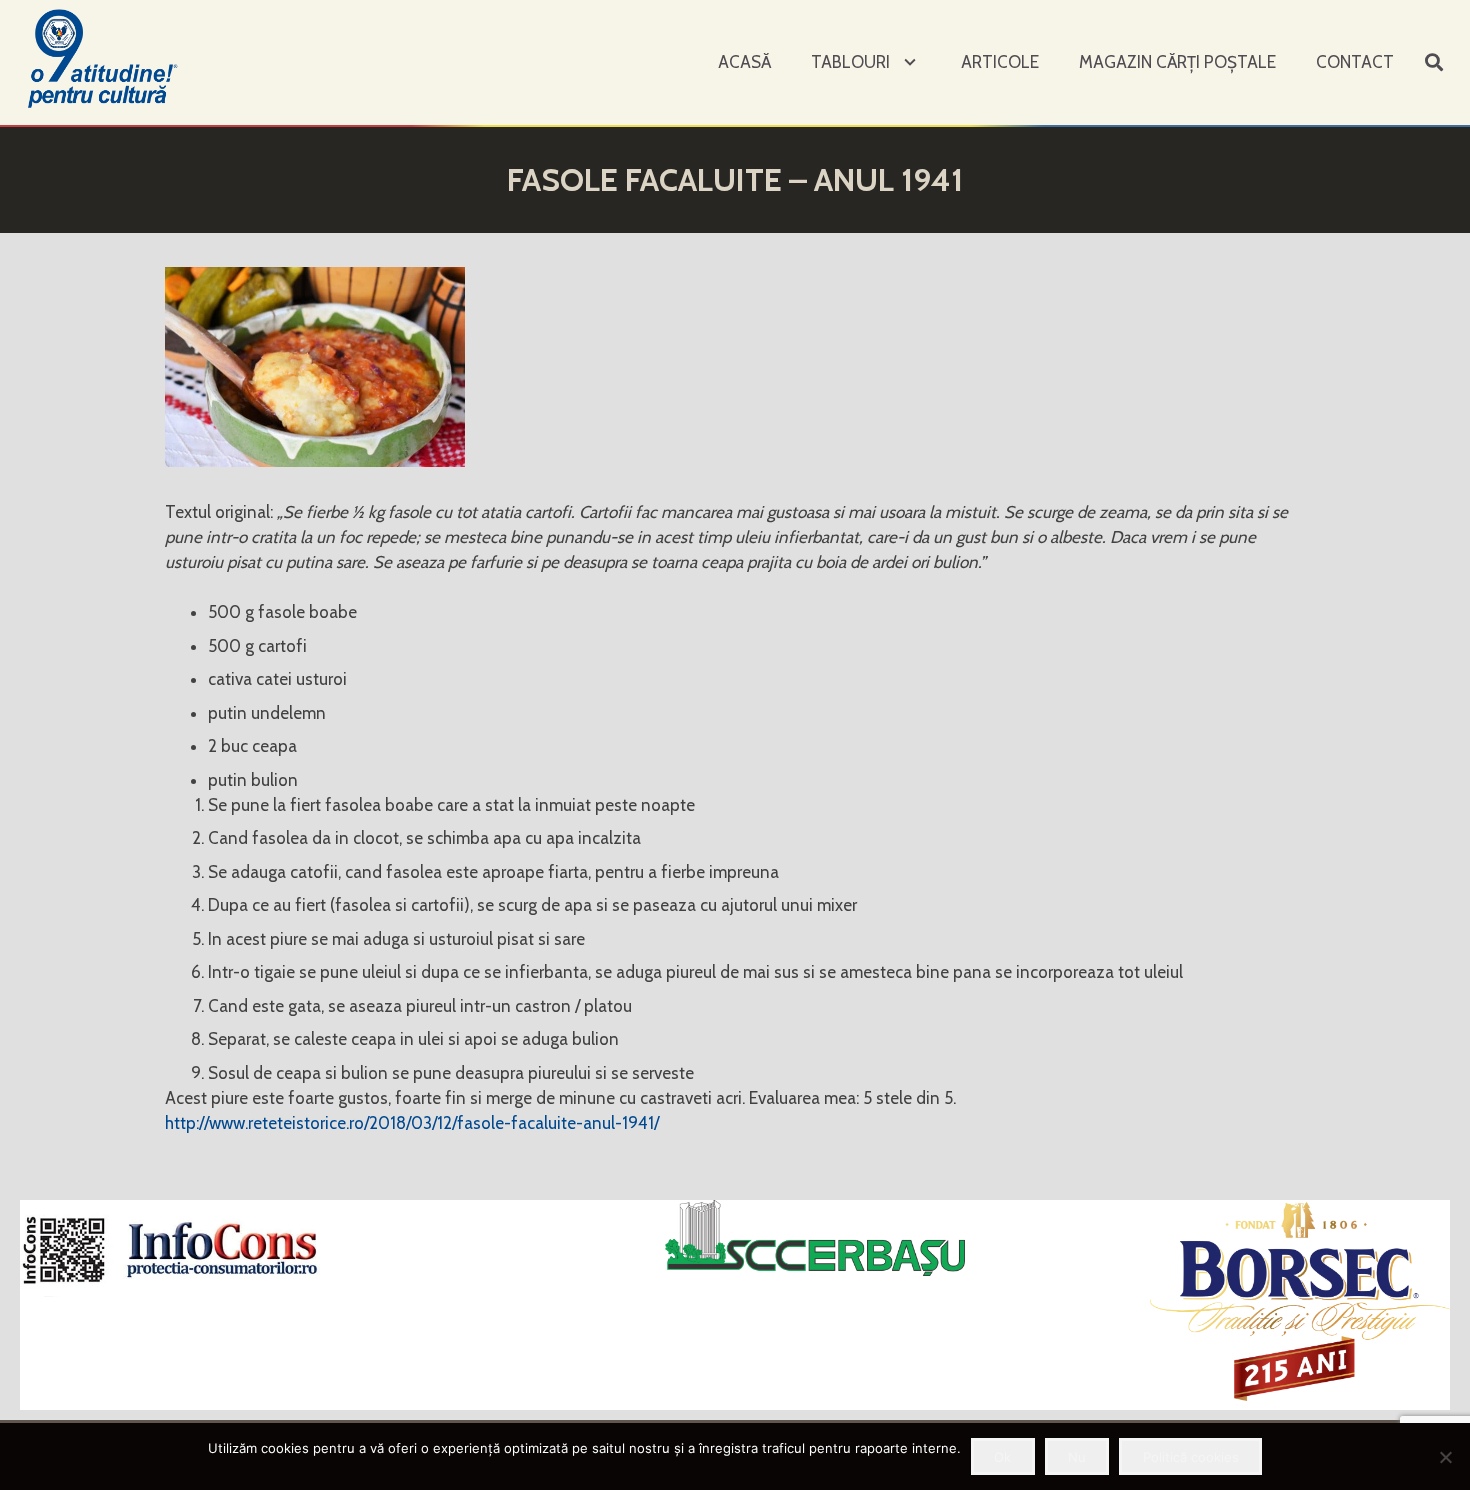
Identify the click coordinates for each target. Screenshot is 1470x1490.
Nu (1077, 1457)
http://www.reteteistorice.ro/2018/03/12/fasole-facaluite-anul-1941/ (412, 1123)
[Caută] (1434, 63)
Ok (1002, 1457)
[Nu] (1445, 1457)
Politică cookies (1191, 1457)
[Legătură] (105, 58)
